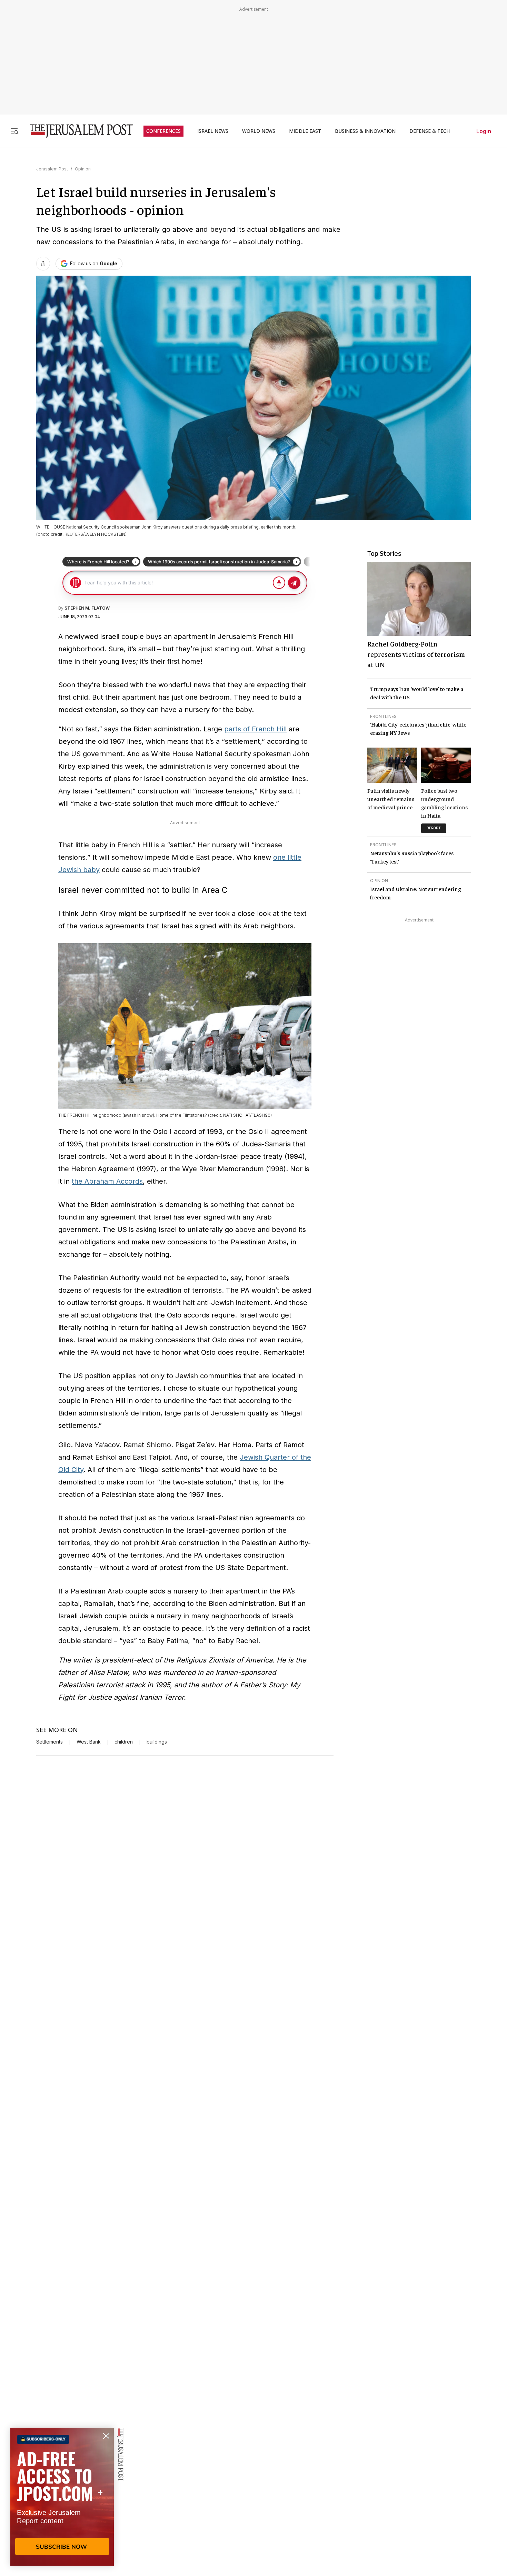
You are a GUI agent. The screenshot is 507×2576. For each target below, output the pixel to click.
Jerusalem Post (52, 169)
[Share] (43, 264)
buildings (157, 1742)
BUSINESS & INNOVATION (365, 131)
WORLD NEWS (259, 131)
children (124, 1742)
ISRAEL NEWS (213, 131)
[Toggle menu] (14, 131)
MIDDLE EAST (305, 131)
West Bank (89, 1742)
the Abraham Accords (107, 1181)
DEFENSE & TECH (430, 131)
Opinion (83, 169)
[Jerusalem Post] (77, 131)
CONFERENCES (163, 131)
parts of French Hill (255, 729)
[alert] (62, 2497)
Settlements (49, 1742)
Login (484, 131)
